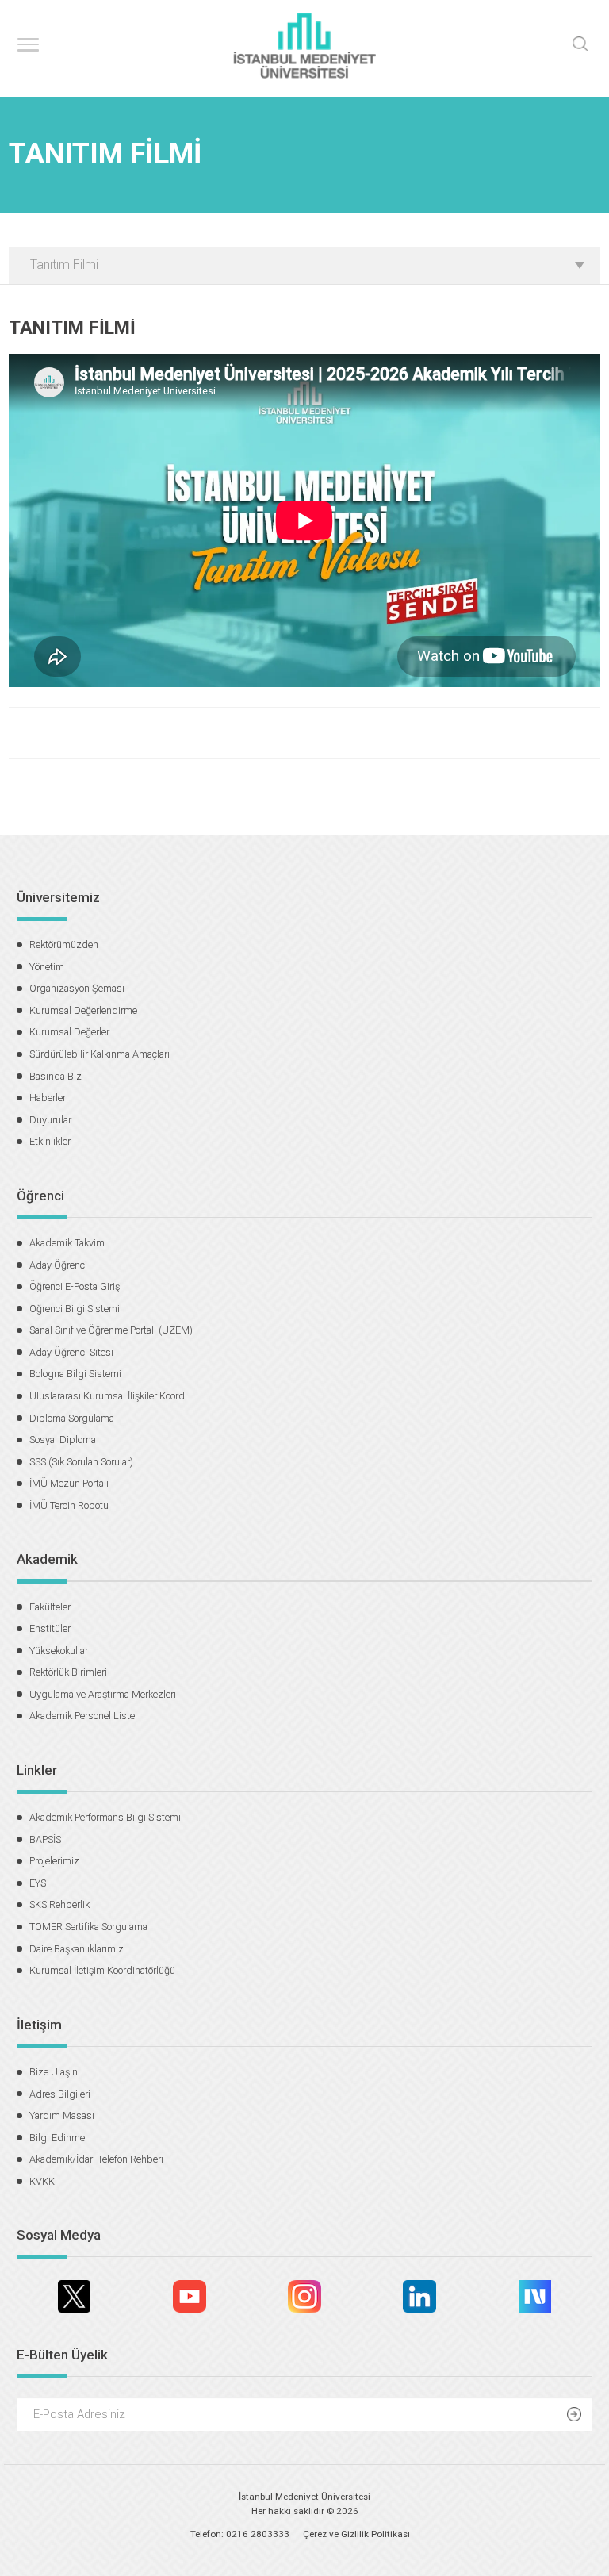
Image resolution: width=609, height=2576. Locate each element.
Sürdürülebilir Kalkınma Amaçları (100, 1054)
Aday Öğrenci (58, 1265)
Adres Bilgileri (60, 2094)
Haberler (48, 1098)
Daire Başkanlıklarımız (77, 1949)
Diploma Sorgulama (72, 1418)
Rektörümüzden (64, 944)
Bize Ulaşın (54, 2072)
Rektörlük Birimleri (68, 1672)
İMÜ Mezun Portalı (69, 1483)
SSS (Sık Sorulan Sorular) (81, 1462)
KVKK (42, 2181)
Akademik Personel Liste (82, 1716)
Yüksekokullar (59, 1651)
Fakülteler (50, 1607)
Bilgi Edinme (57, 2138)
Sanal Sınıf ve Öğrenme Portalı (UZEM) (111, 1330)
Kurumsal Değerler (69, 1032)
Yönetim (47, 967)
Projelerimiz (54, 1861)
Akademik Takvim (67, 1243)
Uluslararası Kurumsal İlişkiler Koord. (108, 1396)
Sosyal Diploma (63, 1440)
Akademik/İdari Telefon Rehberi (96, 2159)
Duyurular (50, 1120)
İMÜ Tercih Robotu (69, 1505)
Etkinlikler (50, 1141)
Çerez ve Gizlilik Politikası (356, 2534)
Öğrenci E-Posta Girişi (76, 1286)
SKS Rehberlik (59, 1904)
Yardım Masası (62, 2115)
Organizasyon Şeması (77, 988)
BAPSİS (45, 1839)
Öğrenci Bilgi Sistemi (75, 1309)
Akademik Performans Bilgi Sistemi (105, 1817)
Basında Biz (56, 1076)
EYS (38, 1883)
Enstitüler (50, 1628)
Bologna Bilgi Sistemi (75, 1374)
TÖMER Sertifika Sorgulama (88, 1927)
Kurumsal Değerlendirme (83, 1010)
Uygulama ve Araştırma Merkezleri (103, 1694)
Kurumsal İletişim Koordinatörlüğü (102, 1970)
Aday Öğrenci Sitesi (71, 1352)
